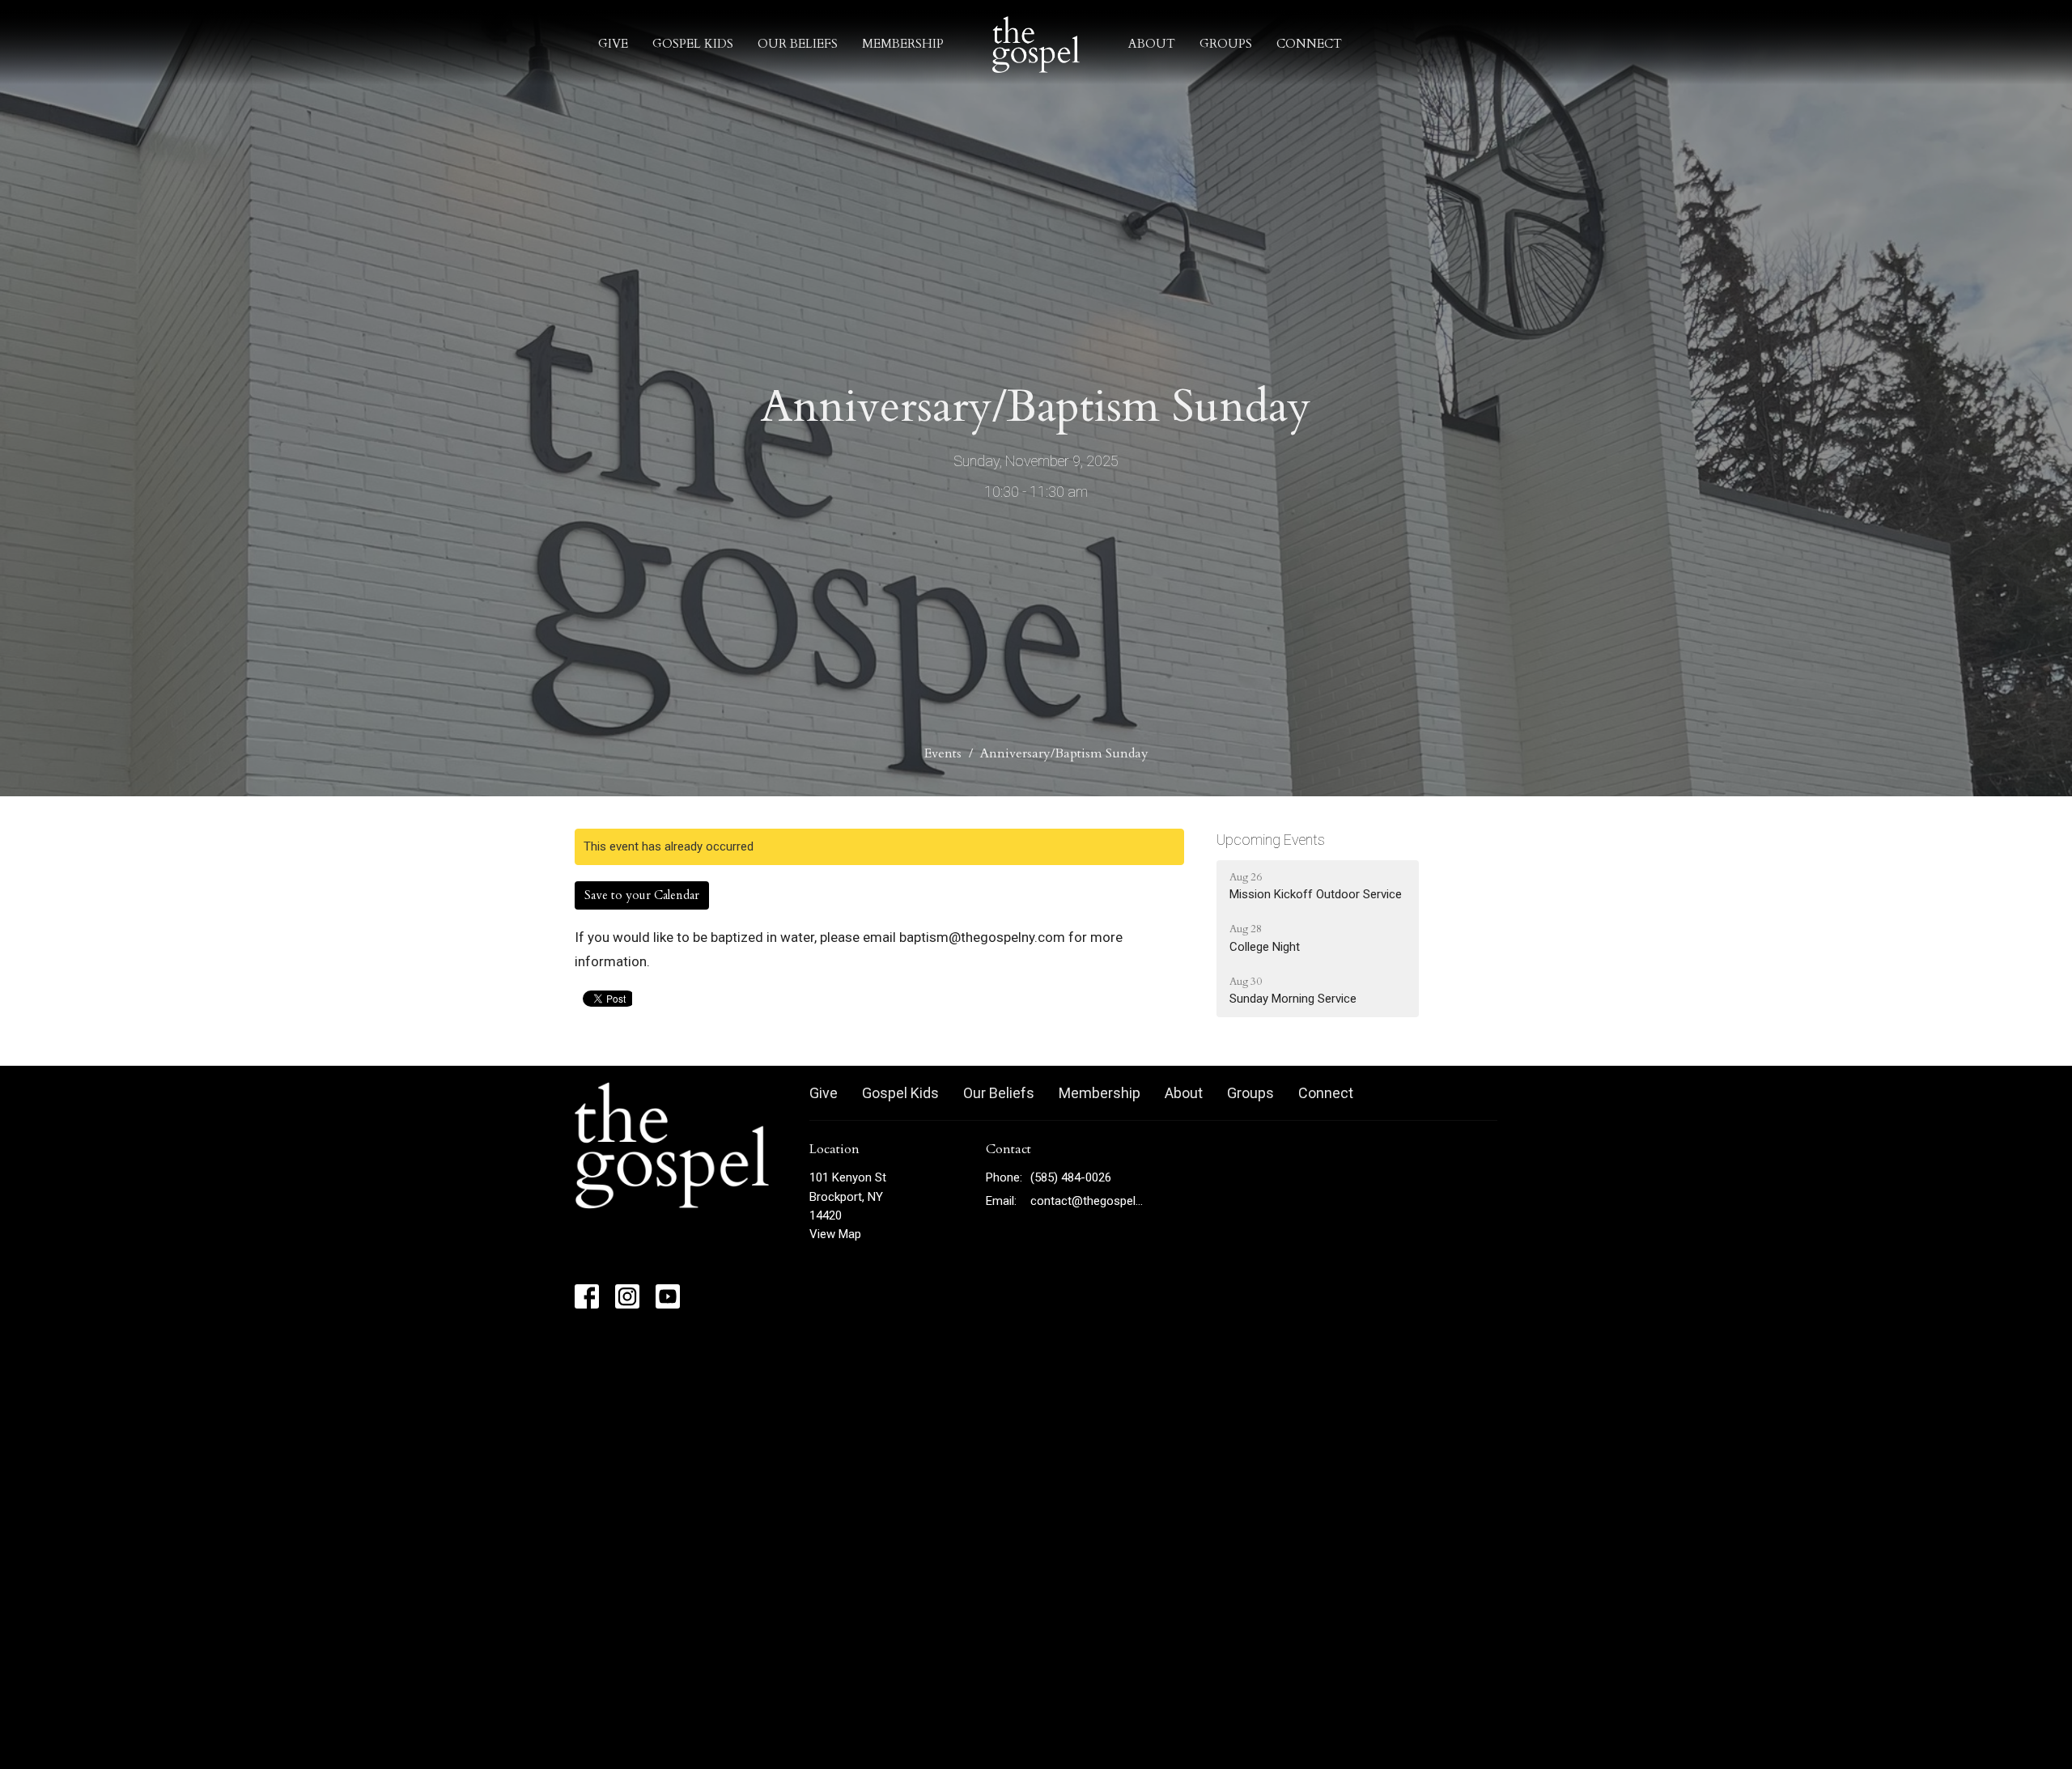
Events (943, 753)
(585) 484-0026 (1071, 1177)
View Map (835, 1234)
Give (613, 44)
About (1152, 44)
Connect (1309, 44)
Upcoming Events (1271, 840)
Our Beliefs (798, 44)
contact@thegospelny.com (1088, 1201)
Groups (1226, 44)
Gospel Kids (693, 44)
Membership (903, 44)
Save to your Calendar (642, 895)
